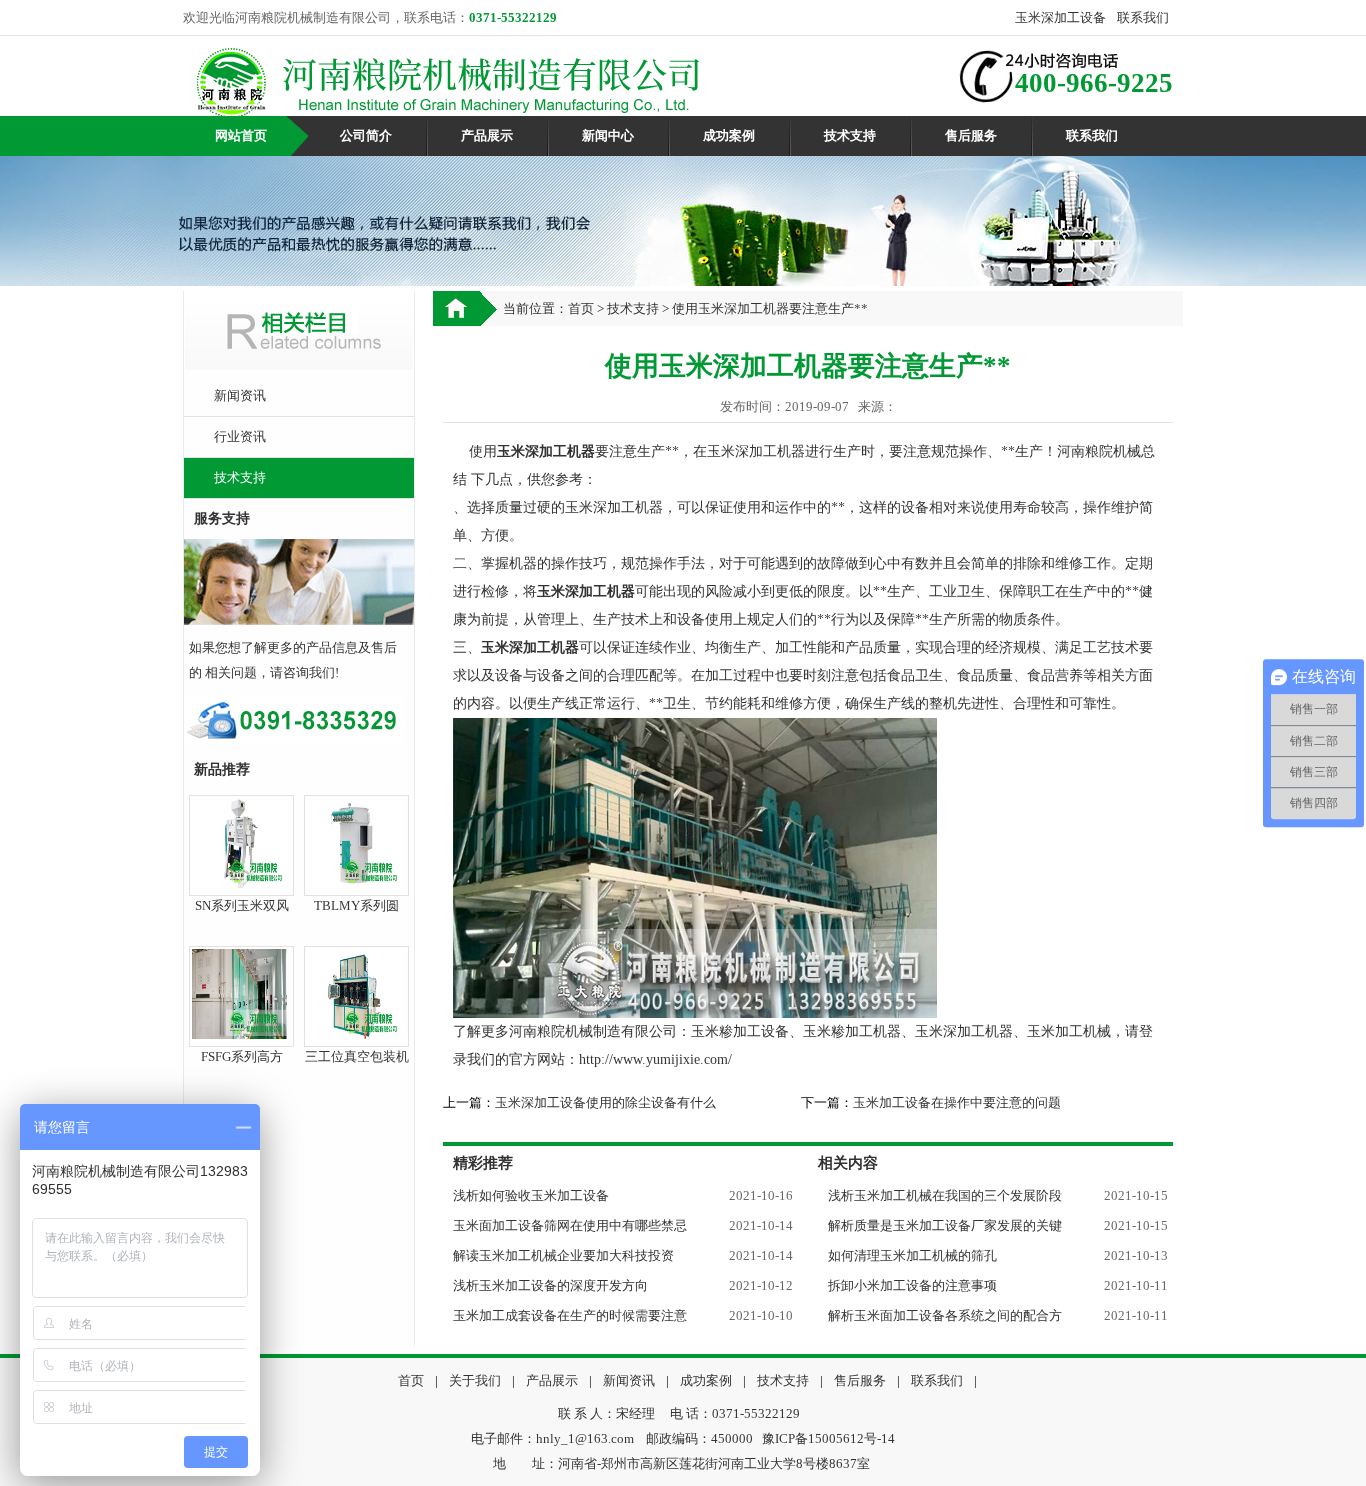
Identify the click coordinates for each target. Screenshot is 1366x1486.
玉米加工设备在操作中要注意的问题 (957, 1102)
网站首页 (241, 135)
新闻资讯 (240, 395)
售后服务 (971, 135)
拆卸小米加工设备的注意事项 (912, 1285)
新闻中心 (608, 135)
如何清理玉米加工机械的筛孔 (912, 1255)
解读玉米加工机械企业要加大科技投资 (563, 1255)
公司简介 (366, 135)
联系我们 (1143, 17)
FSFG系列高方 (242, 1056)
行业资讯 (240, 436)
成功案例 (729, 135)
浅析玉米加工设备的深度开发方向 (550, 1285)
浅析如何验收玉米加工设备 (531, 1195)
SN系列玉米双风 (242, 905)
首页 (581, 308)
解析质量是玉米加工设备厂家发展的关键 (945, 1225)
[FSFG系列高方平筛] (239, 1030)
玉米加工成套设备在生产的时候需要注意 (570, 1315)
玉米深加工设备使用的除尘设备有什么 (605, 1102)
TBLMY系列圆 (356, 905)
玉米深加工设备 (1060, 17)
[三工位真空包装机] (354, 1030)
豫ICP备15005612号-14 (828, 1438)
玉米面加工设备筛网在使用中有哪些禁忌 (570, 1225)
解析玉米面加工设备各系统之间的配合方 (945, 1315)
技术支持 (850, 135)
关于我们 (475, 1380)
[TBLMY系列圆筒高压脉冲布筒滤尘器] (354, 879)
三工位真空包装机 (357, 1056)
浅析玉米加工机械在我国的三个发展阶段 (945, 1195)
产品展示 (487, 135)
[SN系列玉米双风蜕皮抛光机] (239, 879)
